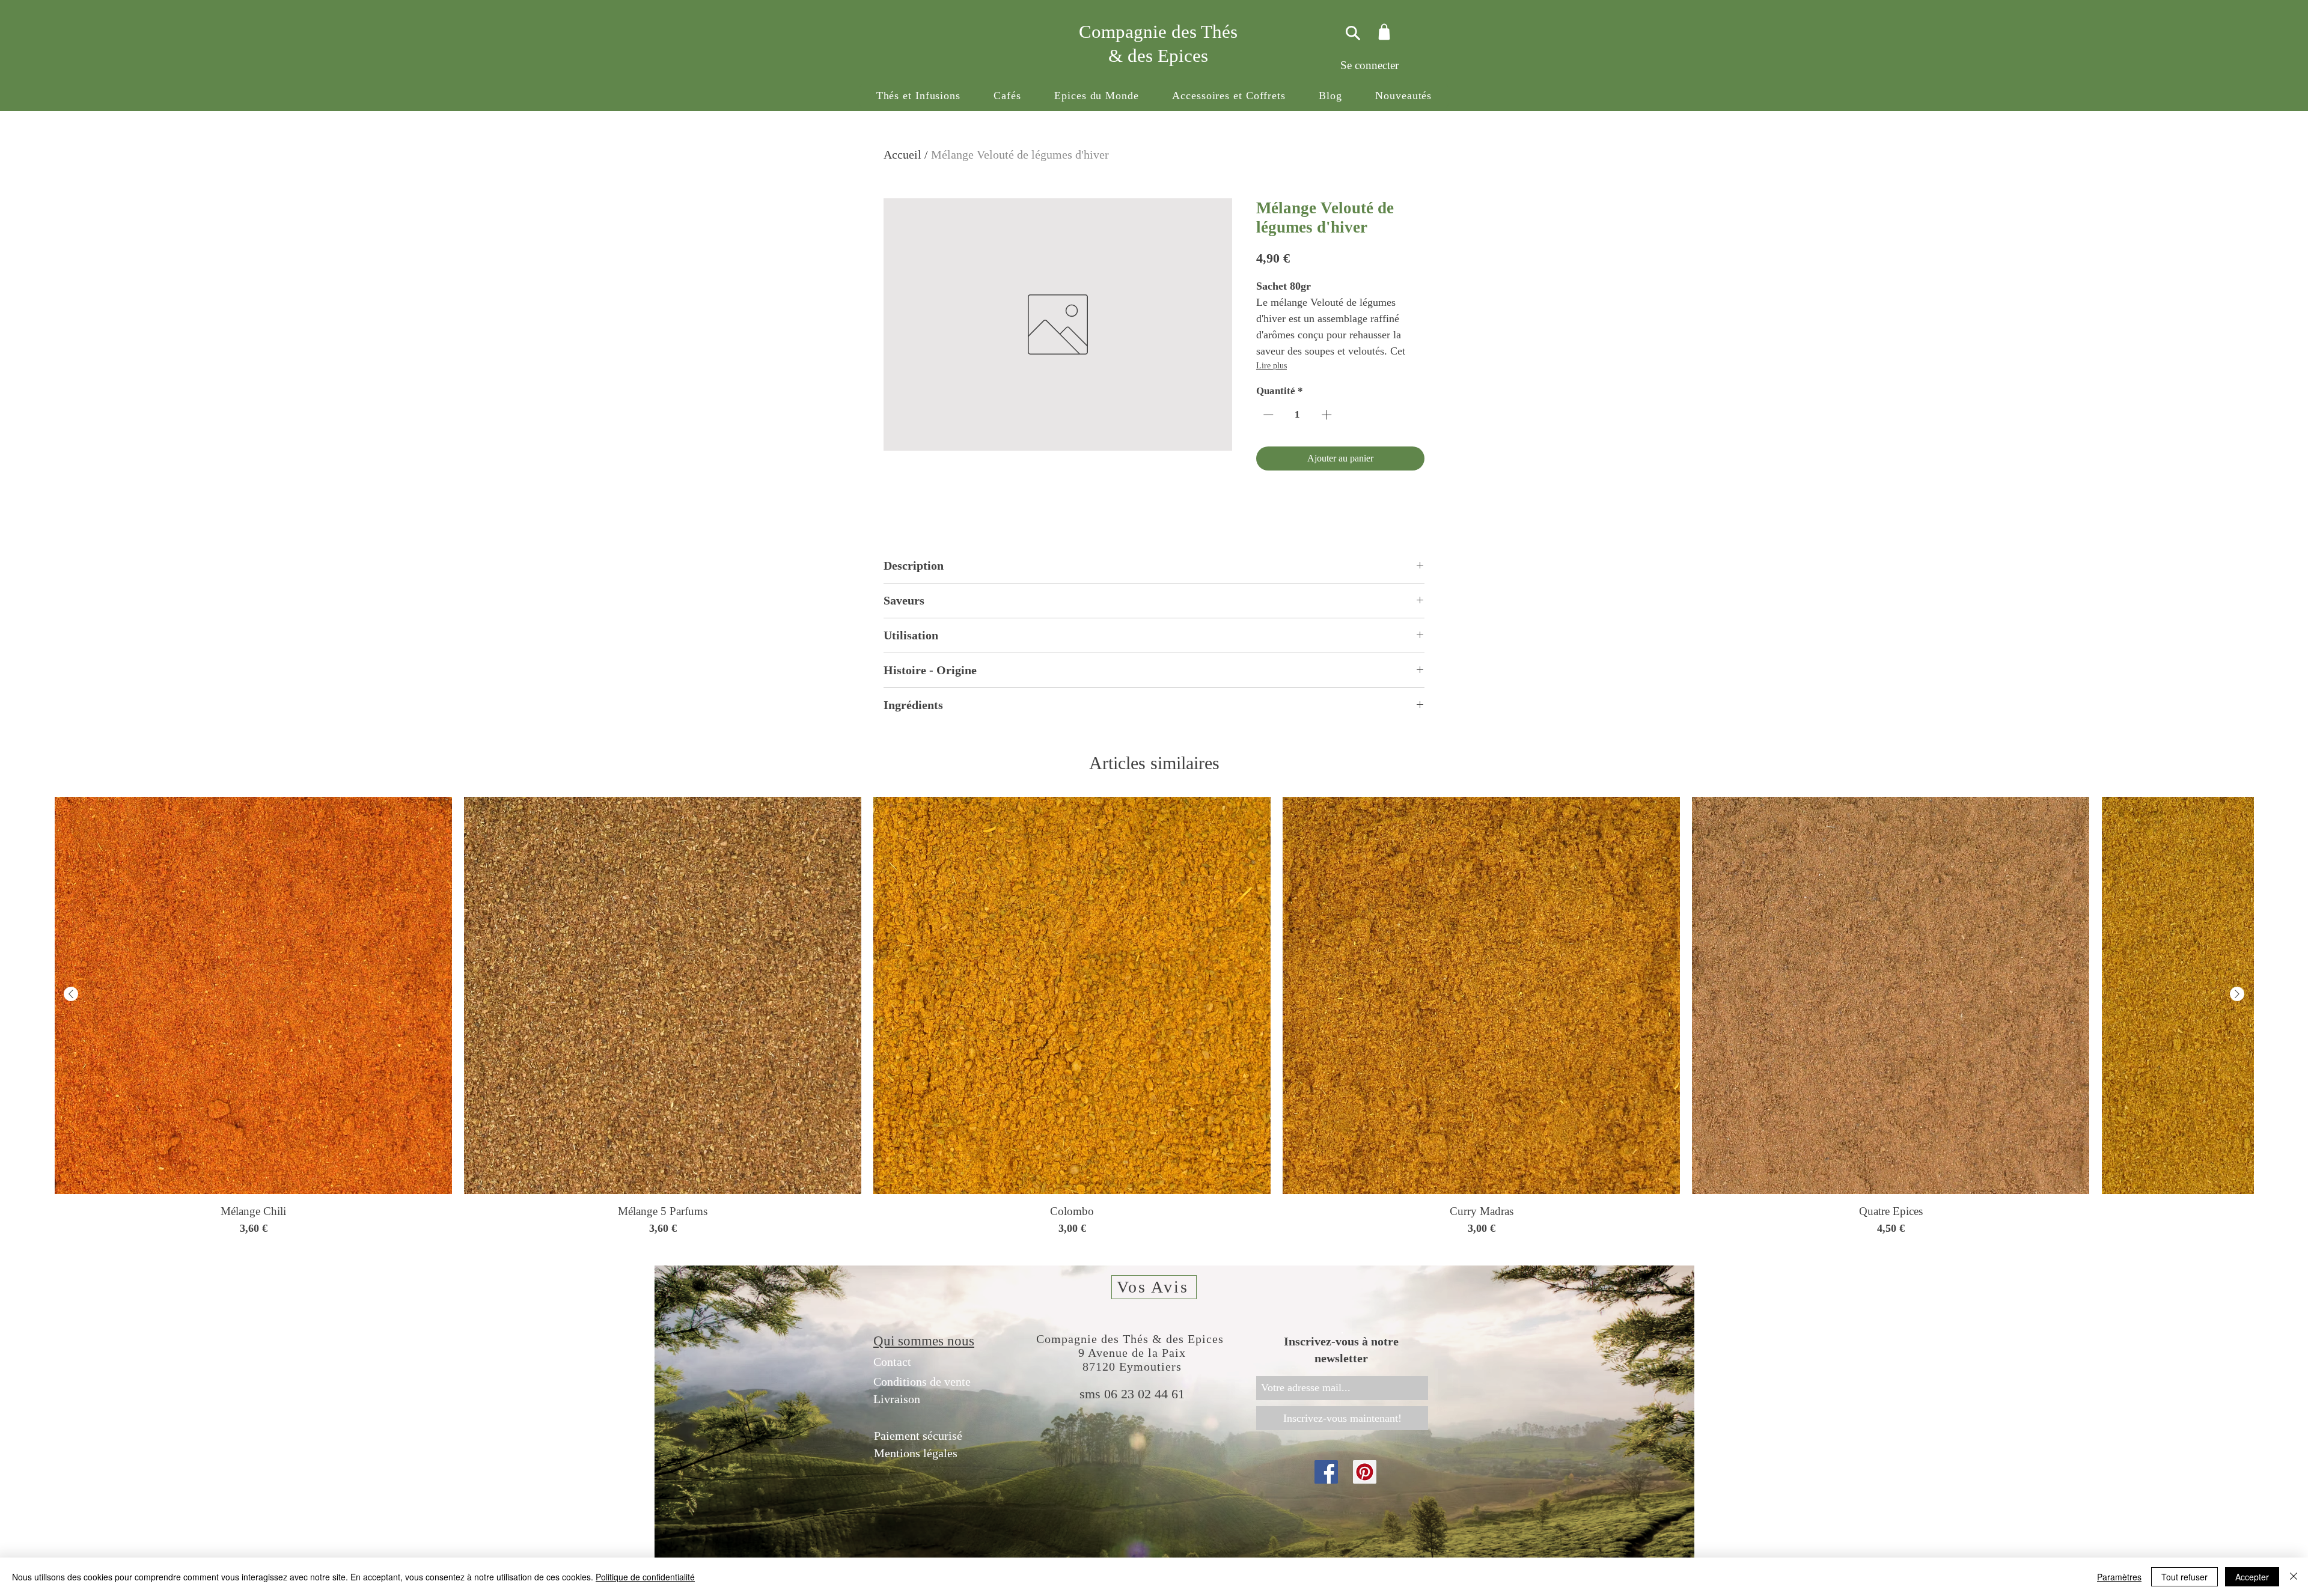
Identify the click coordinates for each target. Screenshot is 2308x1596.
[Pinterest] (1365, 1472)
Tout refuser (2184, 1577)
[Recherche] (1351, 33)
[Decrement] (1267, 415)
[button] (918, 96)
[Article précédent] (71, 994)
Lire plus (1272, 366)
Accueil (902, 154)
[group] (1154, 1016)
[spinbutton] (1298, 415)
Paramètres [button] (2119, 1577)
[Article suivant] (2237, 994)
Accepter (2252, 1577)
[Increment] (1328, 415)
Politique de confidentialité (645, 1577)
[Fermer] (2294, 1577)
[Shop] (1384, 32)
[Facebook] (1326, 1472)
